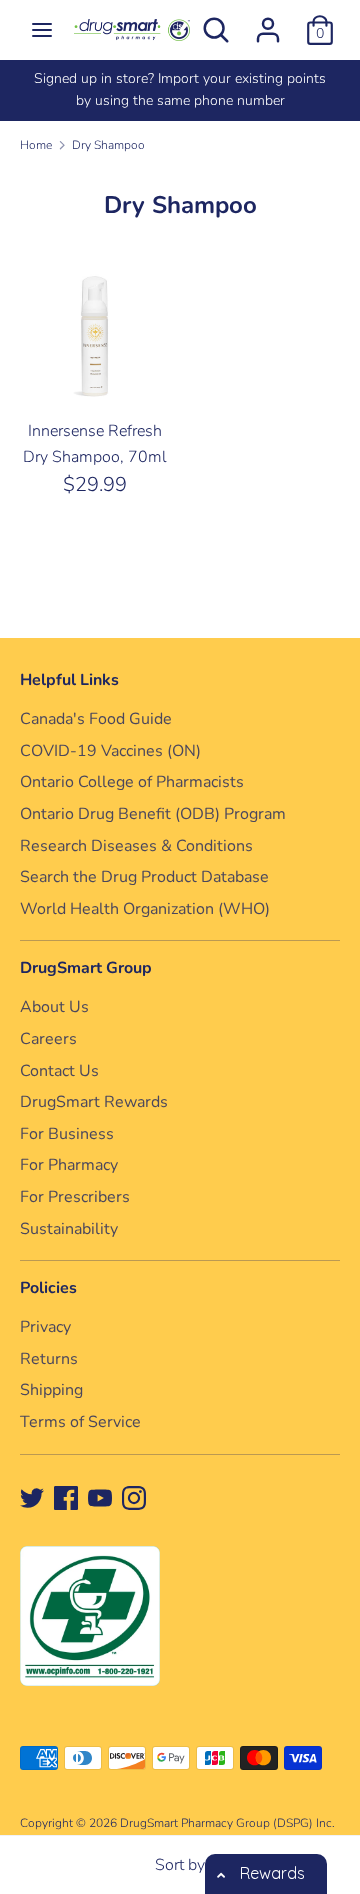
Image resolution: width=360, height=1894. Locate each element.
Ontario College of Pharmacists (132, 782)
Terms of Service (80, 1422)
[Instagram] (134, 1497)
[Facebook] (66, 1497)
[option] (164, 90)
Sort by (180, 1865)
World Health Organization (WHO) (145, 909)
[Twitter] (32, 1497)
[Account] (268, 22)
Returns (49, 1359)
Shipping (51, 1390)
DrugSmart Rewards (94, 1102)
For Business (67, 1134)
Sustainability (69, 1229)
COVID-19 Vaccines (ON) (110, 751)
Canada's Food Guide (96, 719)
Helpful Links (69, 680)
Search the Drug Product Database (144, 877)
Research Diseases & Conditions (136, 846)
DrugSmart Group (86, 968)
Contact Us (59, 1071)
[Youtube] (100, 1497)
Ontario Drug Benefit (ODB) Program (153, 814)
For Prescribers (75, 1197)
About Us (54, 1007)
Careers (48, 1039)
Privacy (45, 1327)
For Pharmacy (69, 1165)
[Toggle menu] (42, 30)
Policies (48, 1288)
